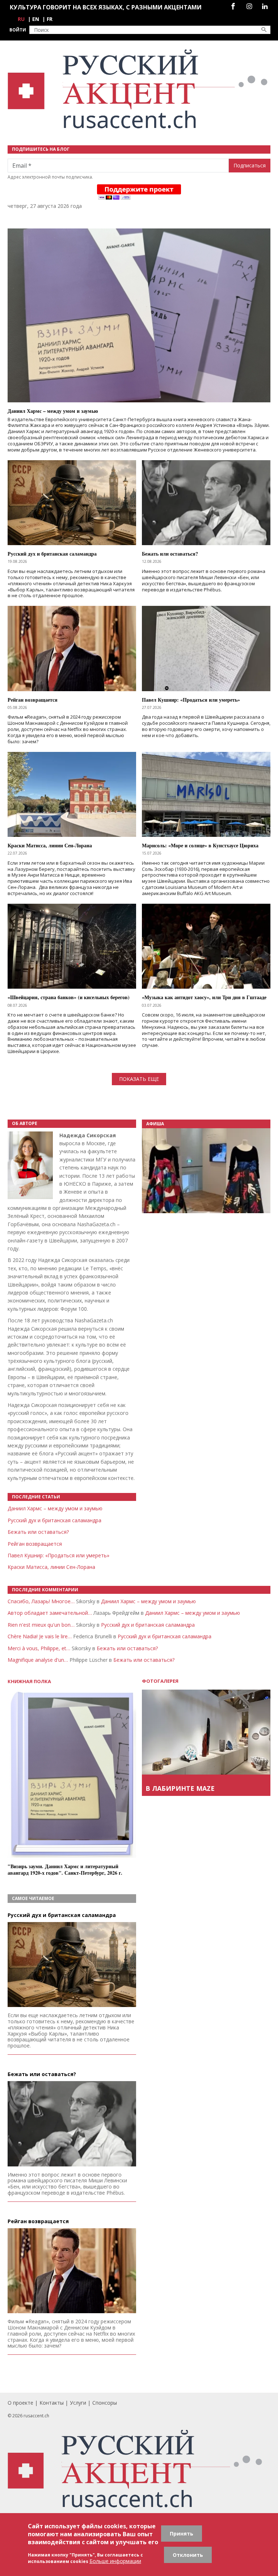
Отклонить (188, 2555)
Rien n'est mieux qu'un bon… (41, 1625)
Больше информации (115, 2561)
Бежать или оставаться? (38, 1532)
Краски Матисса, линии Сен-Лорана (51, 1567)
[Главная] (139, 89)
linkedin (265, 6)
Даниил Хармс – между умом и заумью (55, 1508)
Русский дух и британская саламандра (54, 1520)
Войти (18, 30)
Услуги (78, 2403)
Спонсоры (105, 2403)
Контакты (52, 2403)
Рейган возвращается (35, 1544)
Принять (182, 2534)
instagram (249, 6)
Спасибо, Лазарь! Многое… (41, 1601)
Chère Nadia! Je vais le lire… (40, 1636)
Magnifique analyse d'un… (38, 1660)
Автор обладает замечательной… (50, 1613)
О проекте (20, 2403)
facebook (233, 6)
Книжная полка (29, 1681)
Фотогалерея (160, 1681)
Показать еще (139, 1079)
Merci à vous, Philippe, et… (39, 1648)
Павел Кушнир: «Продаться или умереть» (58, 1555)
